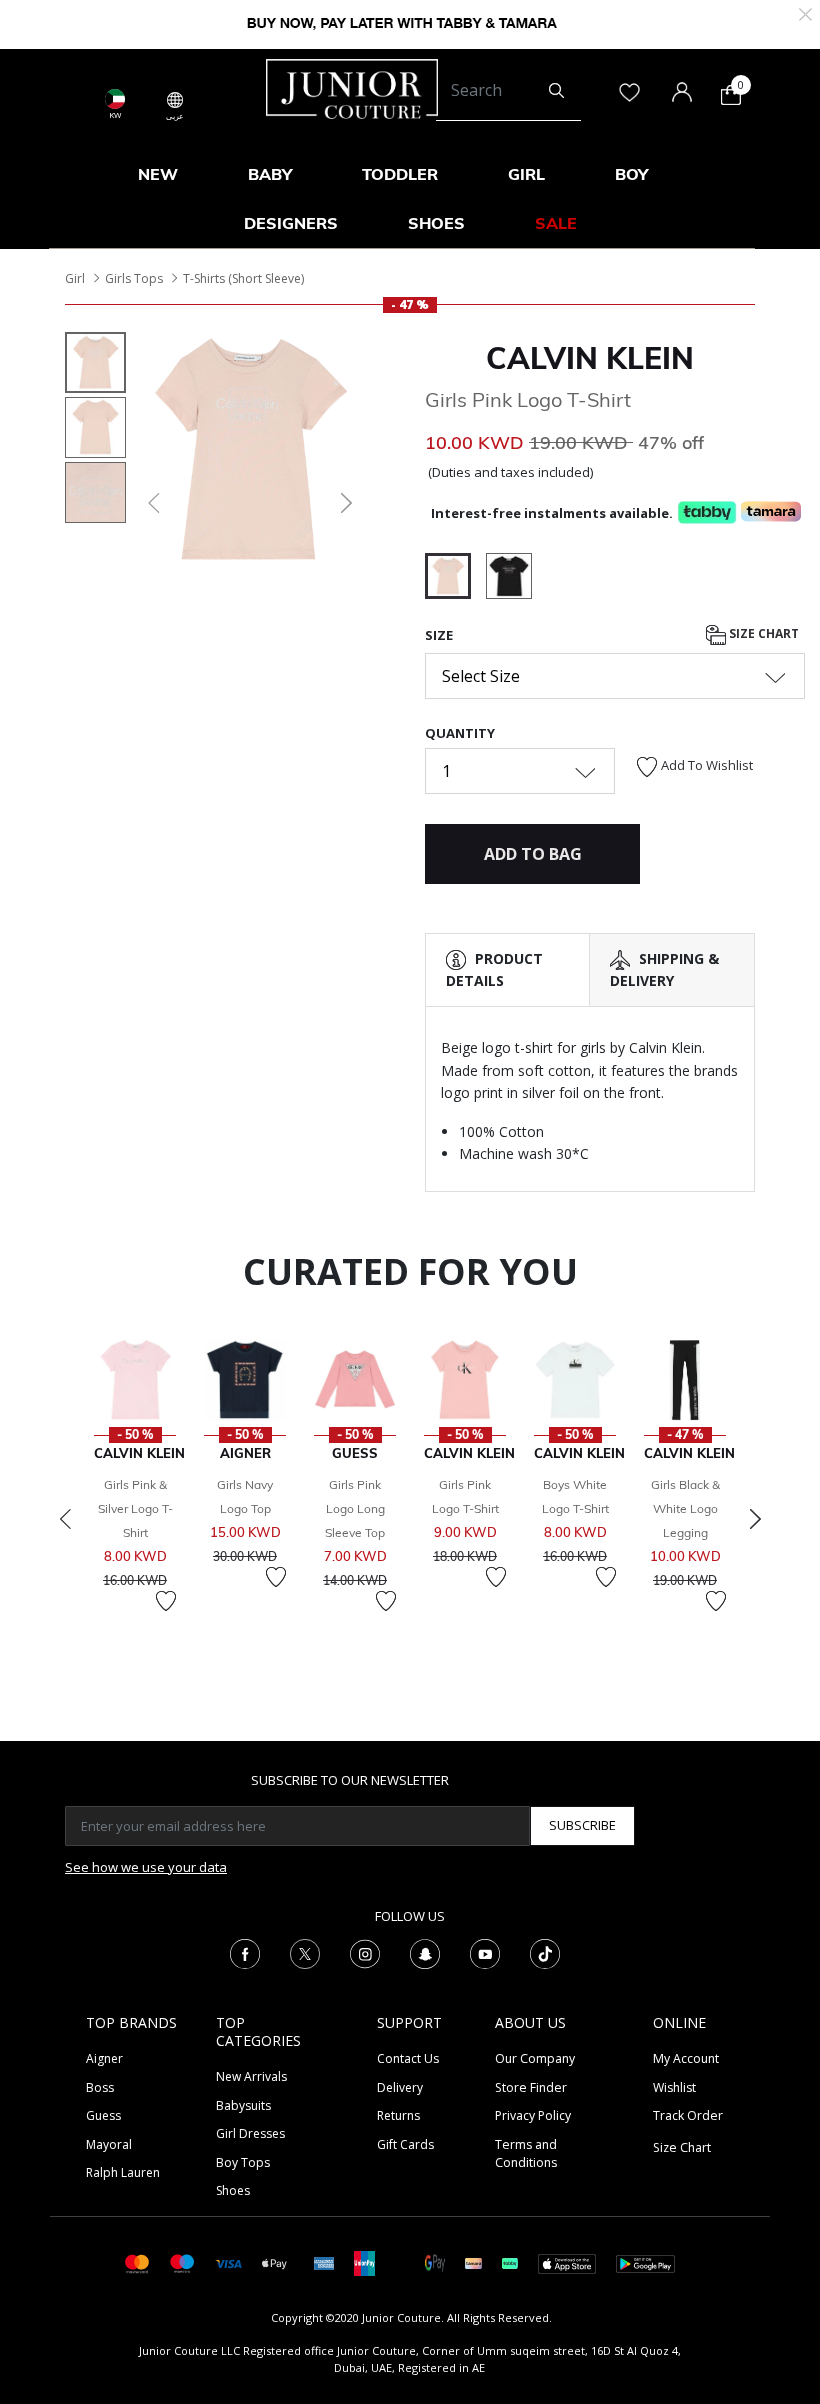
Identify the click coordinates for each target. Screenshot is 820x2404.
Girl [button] (526, 174)
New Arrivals (251, 2076)
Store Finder (531, 2087)
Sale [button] (556, 223)
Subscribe (582, 1825)
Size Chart (762, 633)
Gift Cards (405, 2144)
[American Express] (324, 2262)
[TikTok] (545, 1953)
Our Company (535, 2058)
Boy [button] (631, 174)
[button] (152, 503)
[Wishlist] (166, 1601)
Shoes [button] (436, 223)
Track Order (688, 2115)
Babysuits (243, 2105)
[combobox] (508, 91)
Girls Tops (134, 278)
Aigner (104, 2058)
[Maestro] (182, 2262)
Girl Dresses (250, 2133)
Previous (65, 1519)
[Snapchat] (425, 1953)
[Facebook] (245, 1953)
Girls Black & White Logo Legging (685, 1508)
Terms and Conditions (526, 2153)
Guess (103, 2115)
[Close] (805, 12)
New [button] (158, 174)
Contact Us (408, 2058)
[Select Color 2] (509, 579)
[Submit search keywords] (556, 91)
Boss (100, 2087)
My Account (686, 2058)
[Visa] (228, 2262)
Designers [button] (291, 223)
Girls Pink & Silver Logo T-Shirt (135, 1508)
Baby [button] (270, 174)
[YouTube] (485, 1953)
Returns (398, 2115)
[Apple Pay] (275, 2262)
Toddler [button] (400, 174)
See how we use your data (146, 1867)
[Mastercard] (137, 2262)
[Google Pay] (435, 2262)
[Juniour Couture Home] (352, 87)
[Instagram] (365, 1953)
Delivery (400, 2087)
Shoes (233, 2190)
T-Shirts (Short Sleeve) (243, 278)
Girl (75, 278)
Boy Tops (243, 2162)
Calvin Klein (590, 358)
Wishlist (674, 2087)
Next (755, 1519)
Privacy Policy (533, 2115)
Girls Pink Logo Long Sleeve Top (355, 1508)
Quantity (460, 733)
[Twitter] (305, 1953)
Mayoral (109, 2144)
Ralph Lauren (123, 2172)
